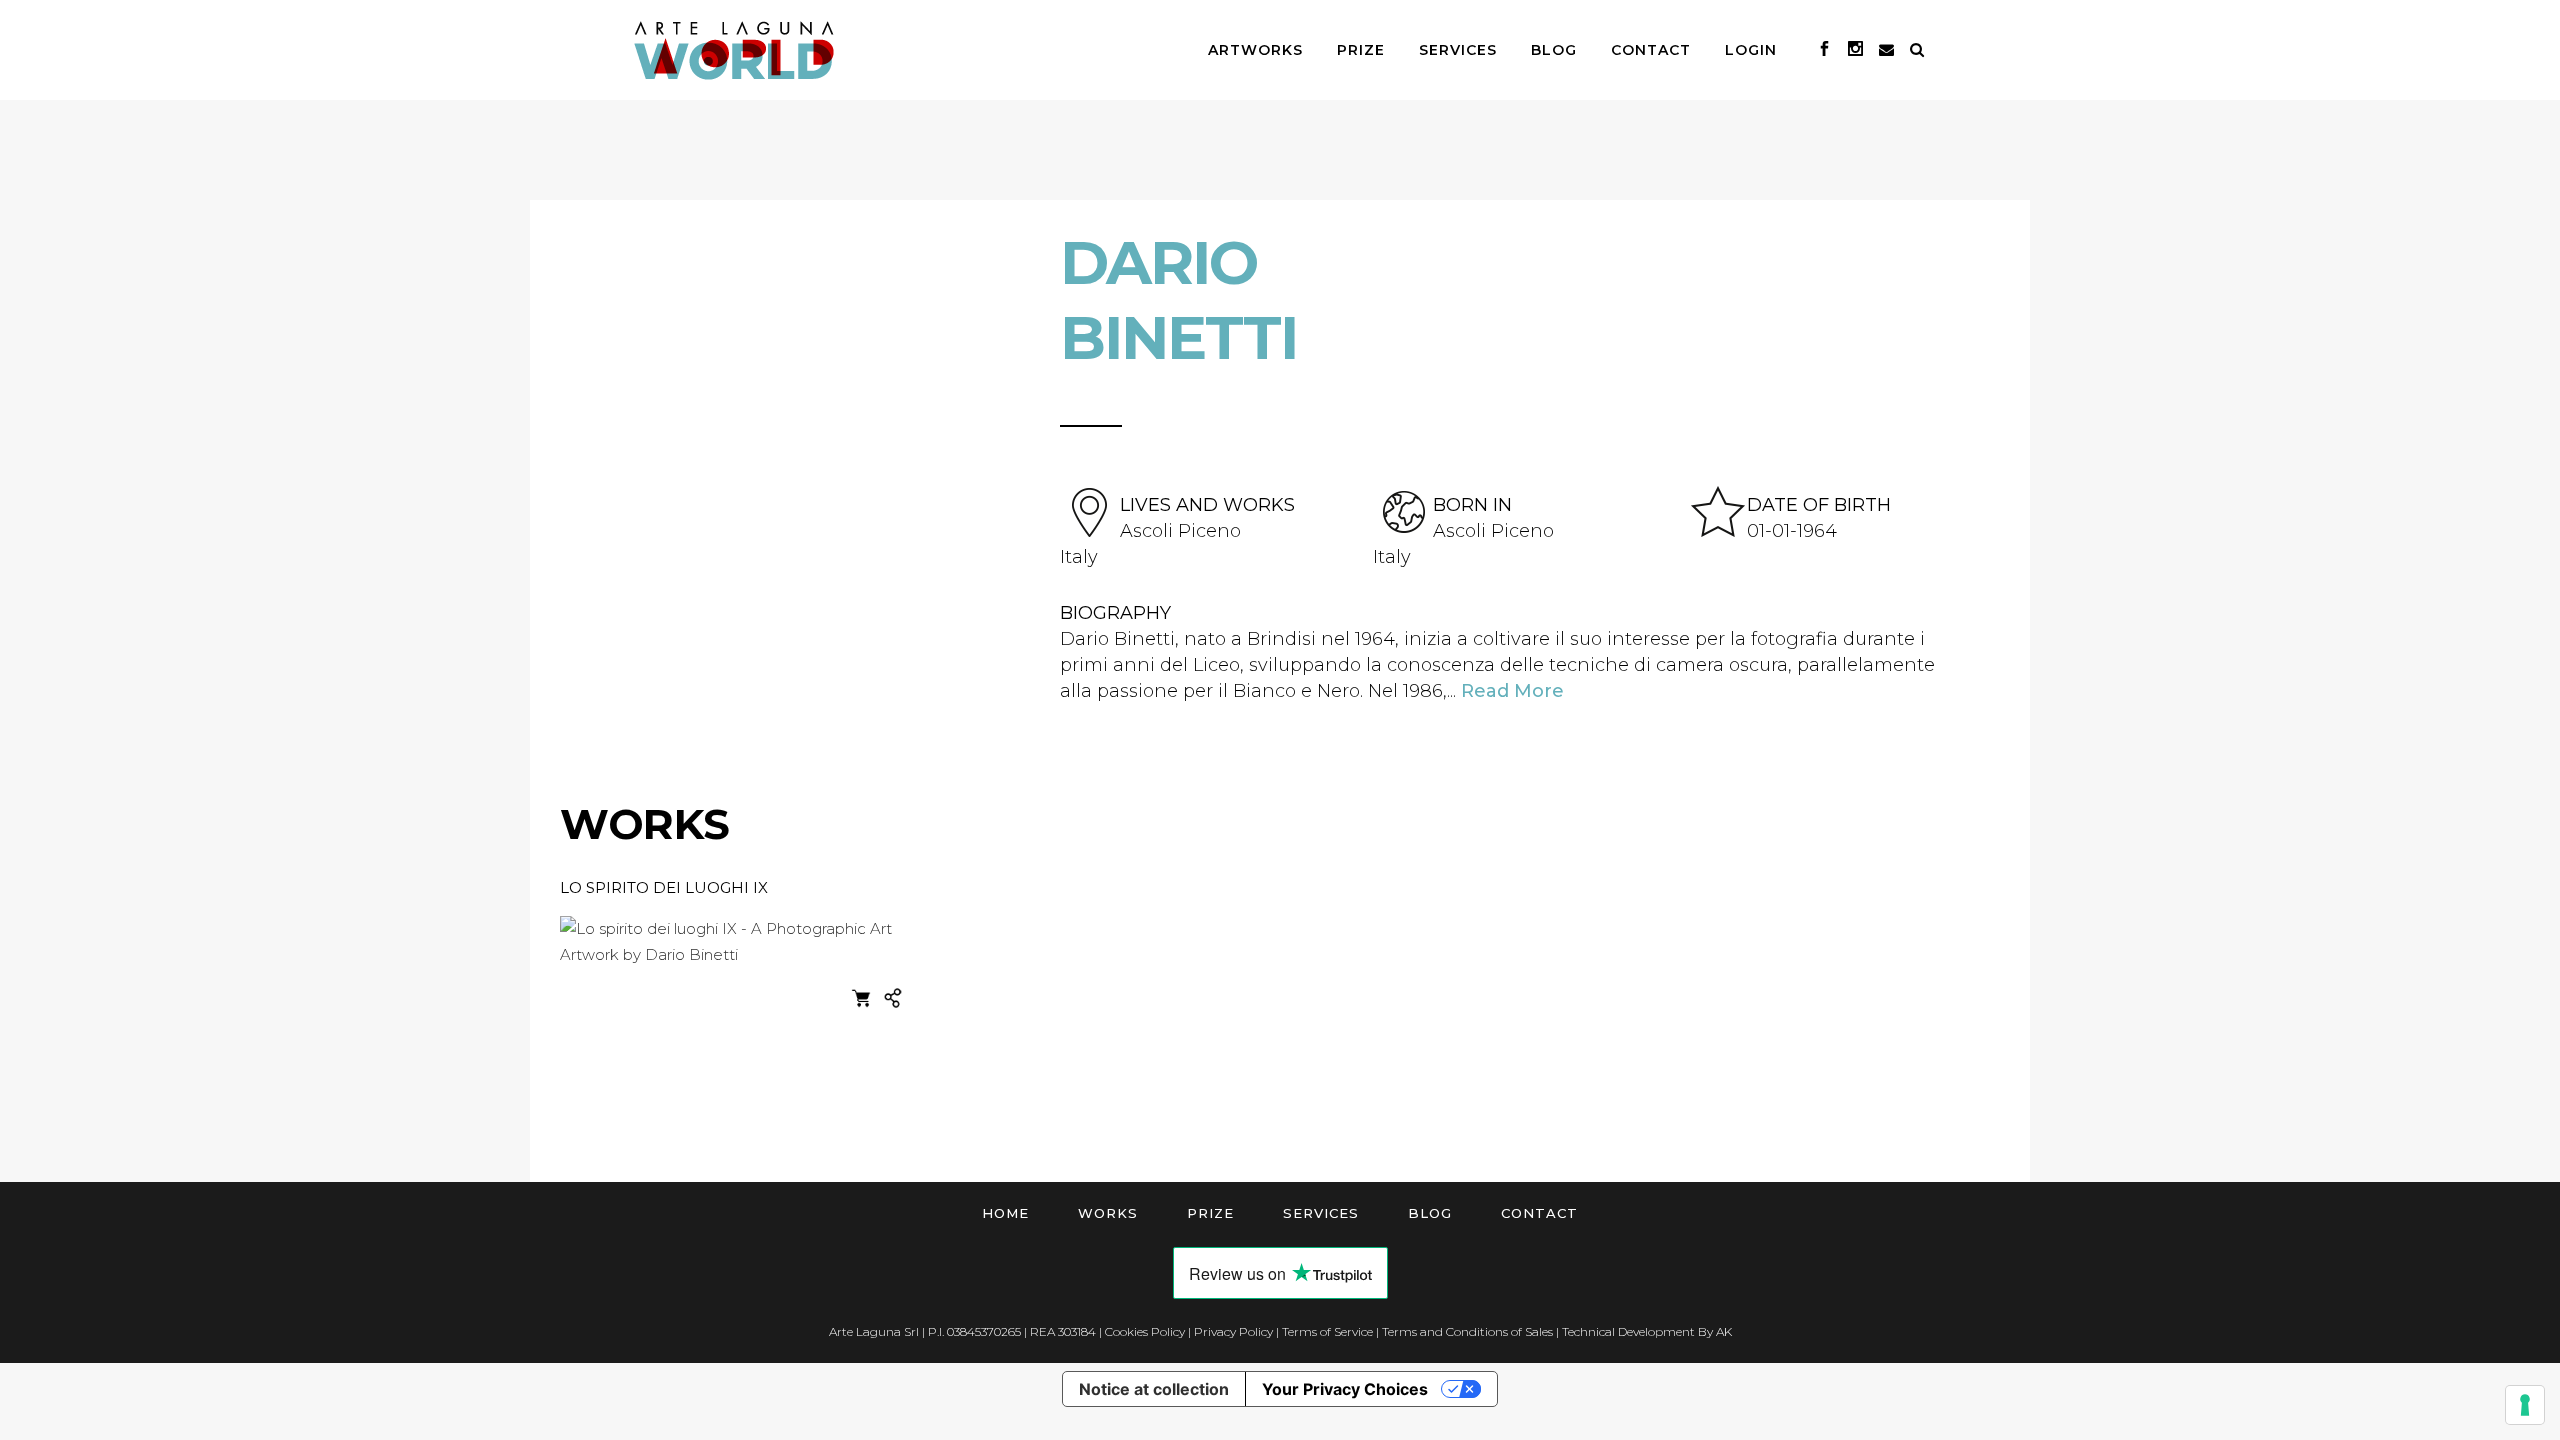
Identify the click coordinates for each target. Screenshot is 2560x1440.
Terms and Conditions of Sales (1467, 1331)
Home (1005, 1213)
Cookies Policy (1145, 1331)
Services (1321, 1213)
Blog (1430, 1213)
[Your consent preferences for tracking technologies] (2525, 1405)
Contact (1539, 1213)
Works (1108, 1213)
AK (1724, 1331)
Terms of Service (1327, 1331)
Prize (1210, 1213)
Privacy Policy (1233, 1331)
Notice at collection (1154, 1389)
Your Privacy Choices (1345, 1389)
